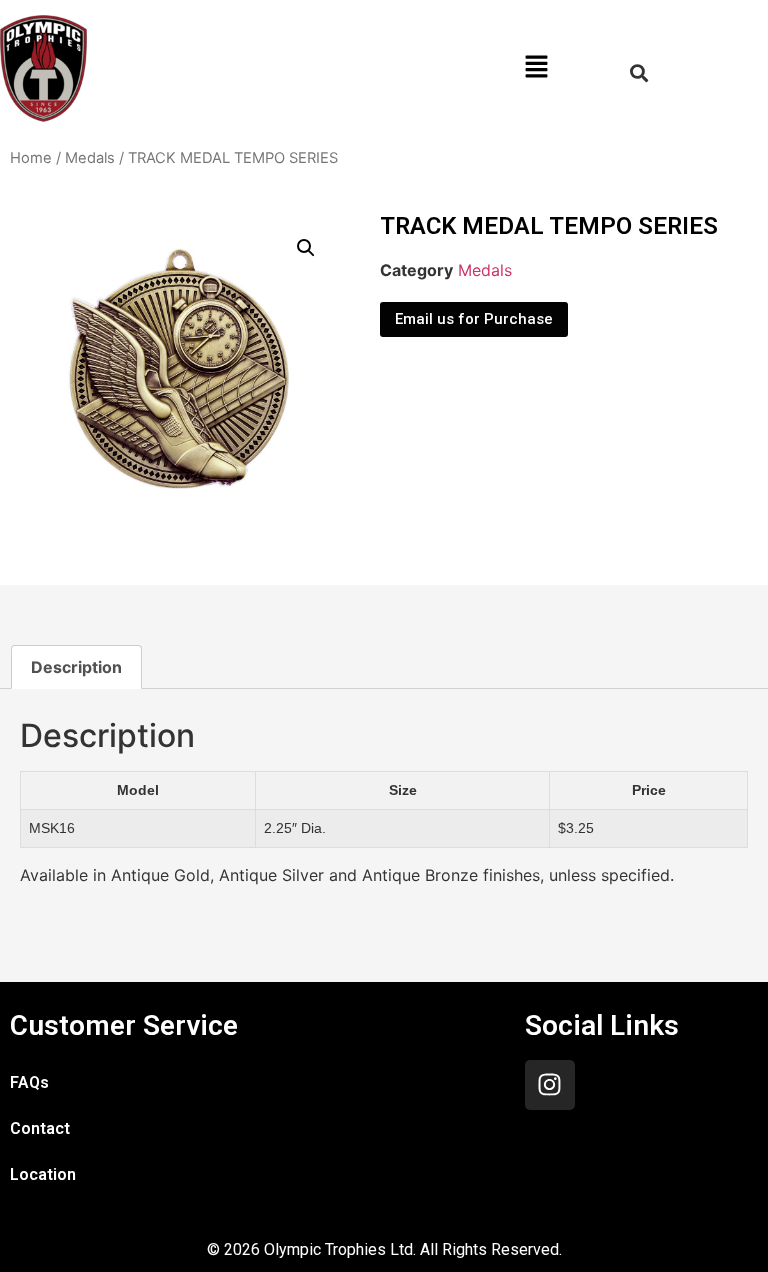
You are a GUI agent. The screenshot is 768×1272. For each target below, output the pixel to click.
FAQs (29, 1082)
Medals (90, 158)
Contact (40, 1128)
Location (43, 1174)
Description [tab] (76, 667)
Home (31, 158)
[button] (536, 68)
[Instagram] (550, 1085)
